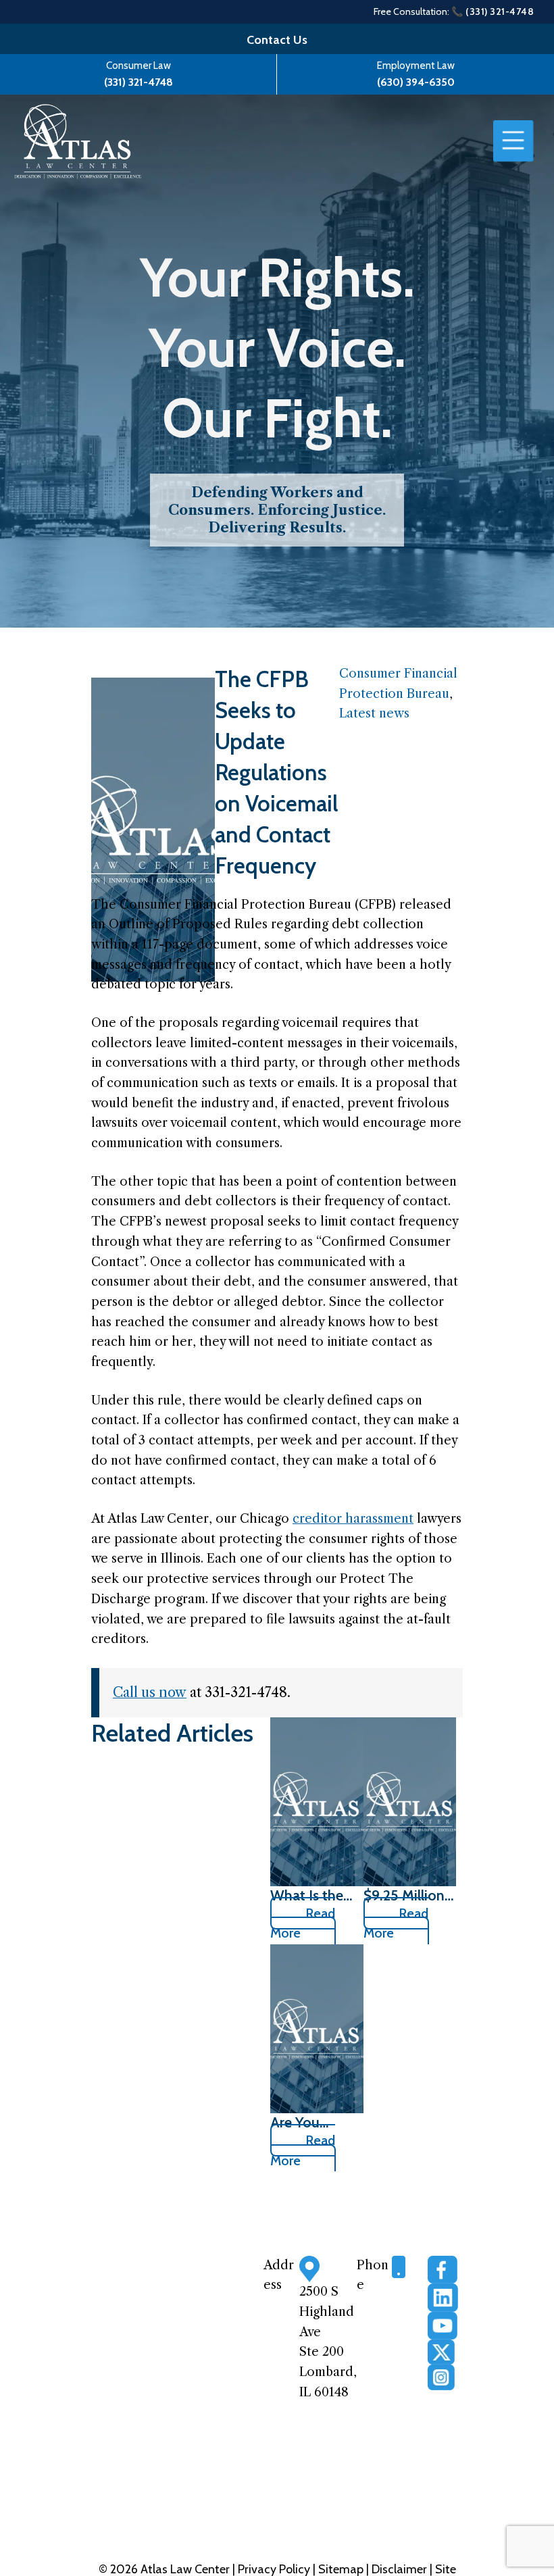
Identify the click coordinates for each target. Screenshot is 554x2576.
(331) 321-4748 (138, 82)
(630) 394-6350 (416, 82)
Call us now (150, 1692)
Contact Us (277, 40)
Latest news (374, 713)
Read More (303, 1923)
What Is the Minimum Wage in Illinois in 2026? (307, 1895)
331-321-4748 (405, 2307)
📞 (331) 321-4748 (493, 11)
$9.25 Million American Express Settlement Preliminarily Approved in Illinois (404, 1895)
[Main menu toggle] (513, 141)
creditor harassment (353, 1519)
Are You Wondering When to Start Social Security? (315, 2122)
